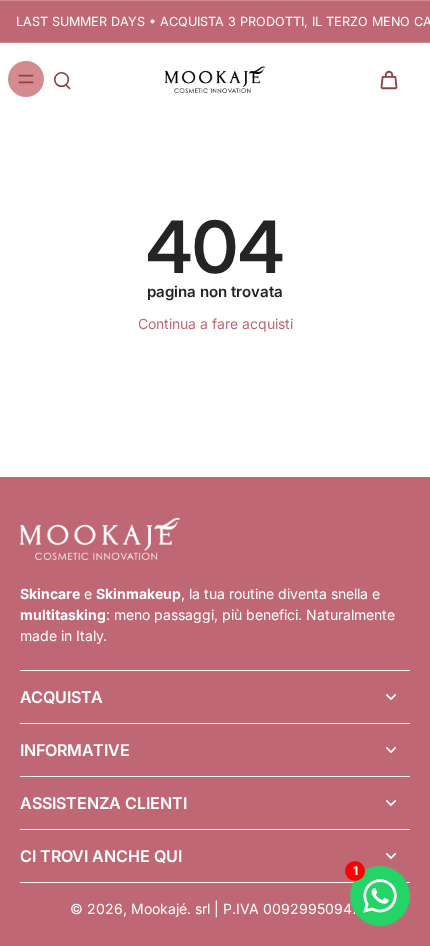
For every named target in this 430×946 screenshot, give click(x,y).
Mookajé (159, 908)
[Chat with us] (380, 896)
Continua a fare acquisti (215, 323)
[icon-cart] (388, 79)
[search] (62, 79)
